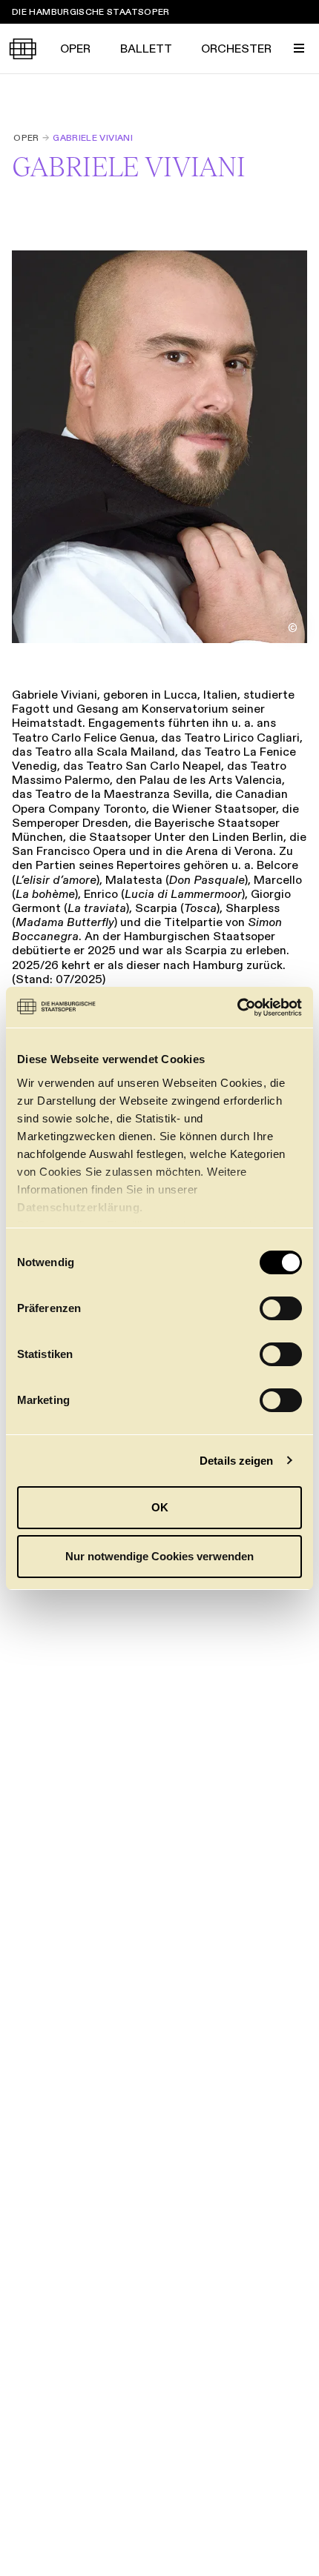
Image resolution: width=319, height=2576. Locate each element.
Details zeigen (236, 1461)
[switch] (281, 1308)
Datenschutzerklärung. (80, 1207)
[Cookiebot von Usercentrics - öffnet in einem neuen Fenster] (237, 1008)
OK (160, 1507)
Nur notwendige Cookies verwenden (159, 1556)
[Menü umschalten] (299, 48)
